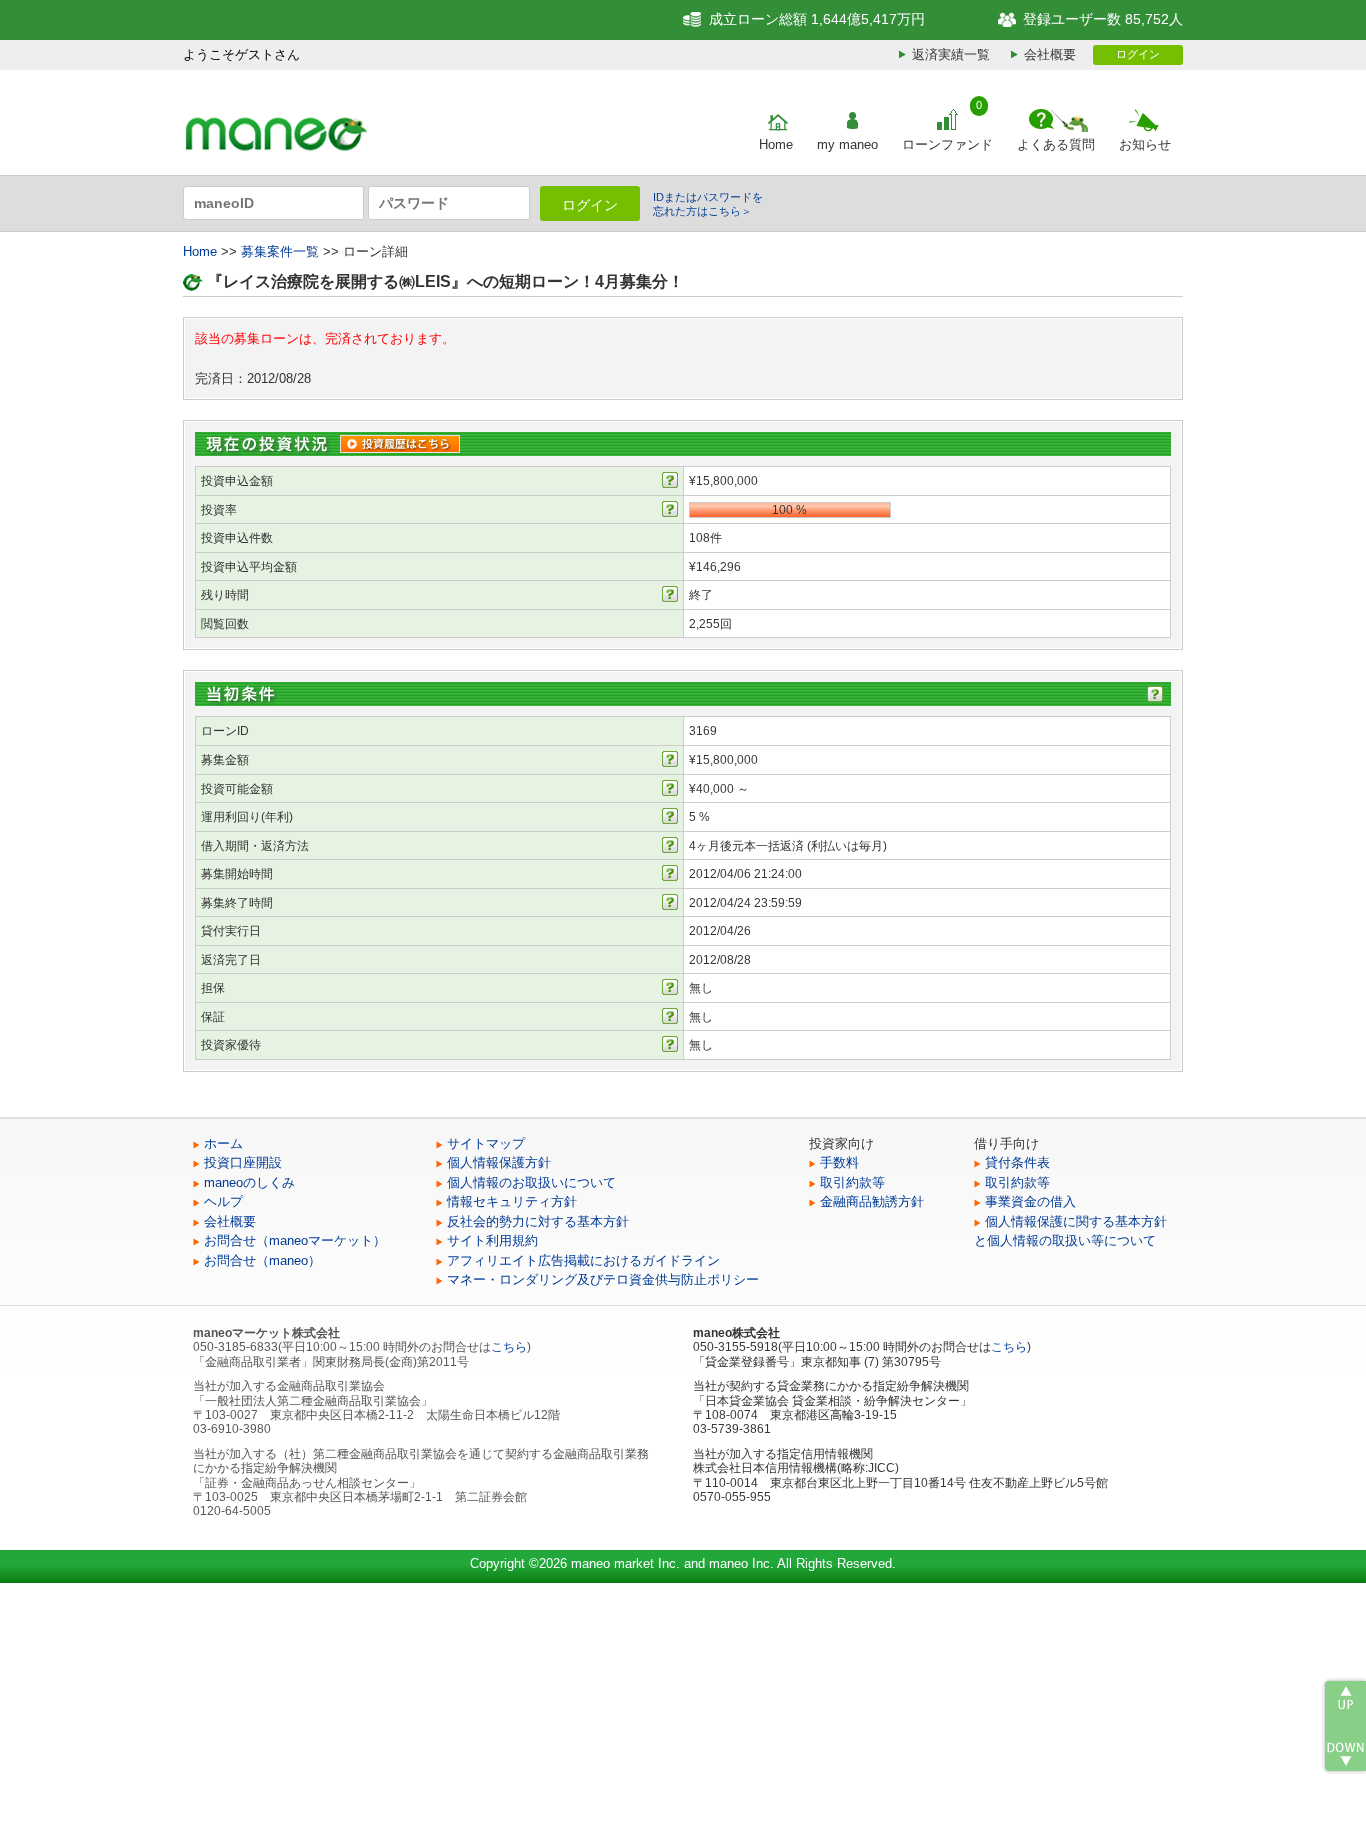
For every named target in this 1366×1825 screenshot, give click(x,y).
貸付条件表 (1017, 1162)
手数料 (839, 1162)
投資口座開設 (243, 1162)
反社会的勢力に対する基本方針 (538, 1221)
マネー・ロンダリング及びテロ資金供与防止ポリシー (603, 1279)
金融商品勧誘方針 (872, 1201)
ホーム (223, 1143)
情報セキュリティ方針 (512, 1201)
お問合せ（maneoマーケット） (295, 1240)
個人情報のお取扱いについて (531, 1182)
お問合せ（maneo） (262, 1260)
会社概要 (1050, 54)
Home (776, 144)
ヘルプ (223, 1201)
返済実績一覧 (951, 54)
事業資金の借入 (1030, 1201)
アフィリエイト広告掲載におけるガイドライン (583, 1260)
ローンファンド (947, 144)
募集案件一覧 (280, 251)
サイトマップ (486, 1143)
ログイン (1138, 54)
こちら (509, 1347)
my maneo (847, 144)
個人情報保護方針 (499, 1162)
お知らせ (1145, 144)
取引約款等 (852, 1182)
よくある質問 (1056, 144)
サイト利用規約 (492, 1240)
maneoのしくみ (249, 1182)
